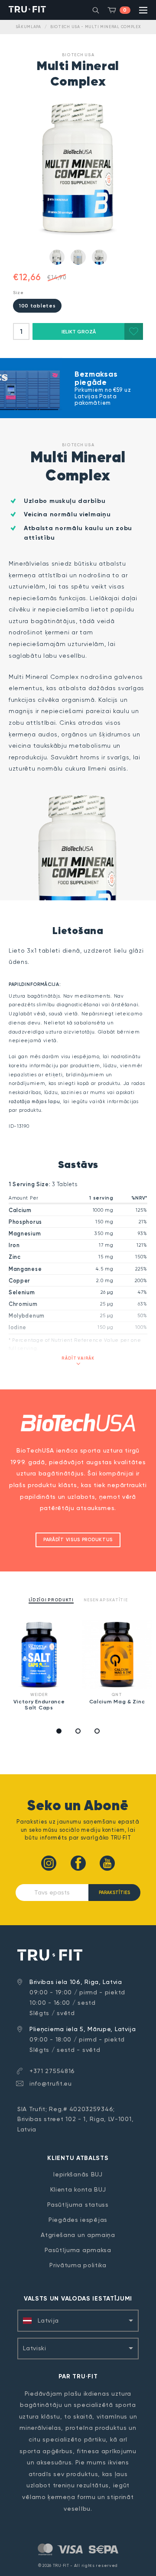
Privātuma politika (78, 2265)
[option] (39, 1667)
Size (18, 293)
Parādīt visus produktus (78, 1540)
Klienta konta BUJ (78, 2189)
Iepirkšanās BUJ (78, 2174)
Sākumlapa (28, 27)
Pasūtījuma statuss (78, 2205)
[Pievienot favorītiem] (134, 331)
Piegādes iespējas (78, 2220)
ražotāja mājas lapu (34, 1102)
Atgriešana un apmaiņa (78, 2235)
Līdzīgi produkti (51, 1600)
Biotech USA (78, 55)
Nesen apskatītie (106, 1600)
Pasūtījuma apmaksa (78, 2250)
